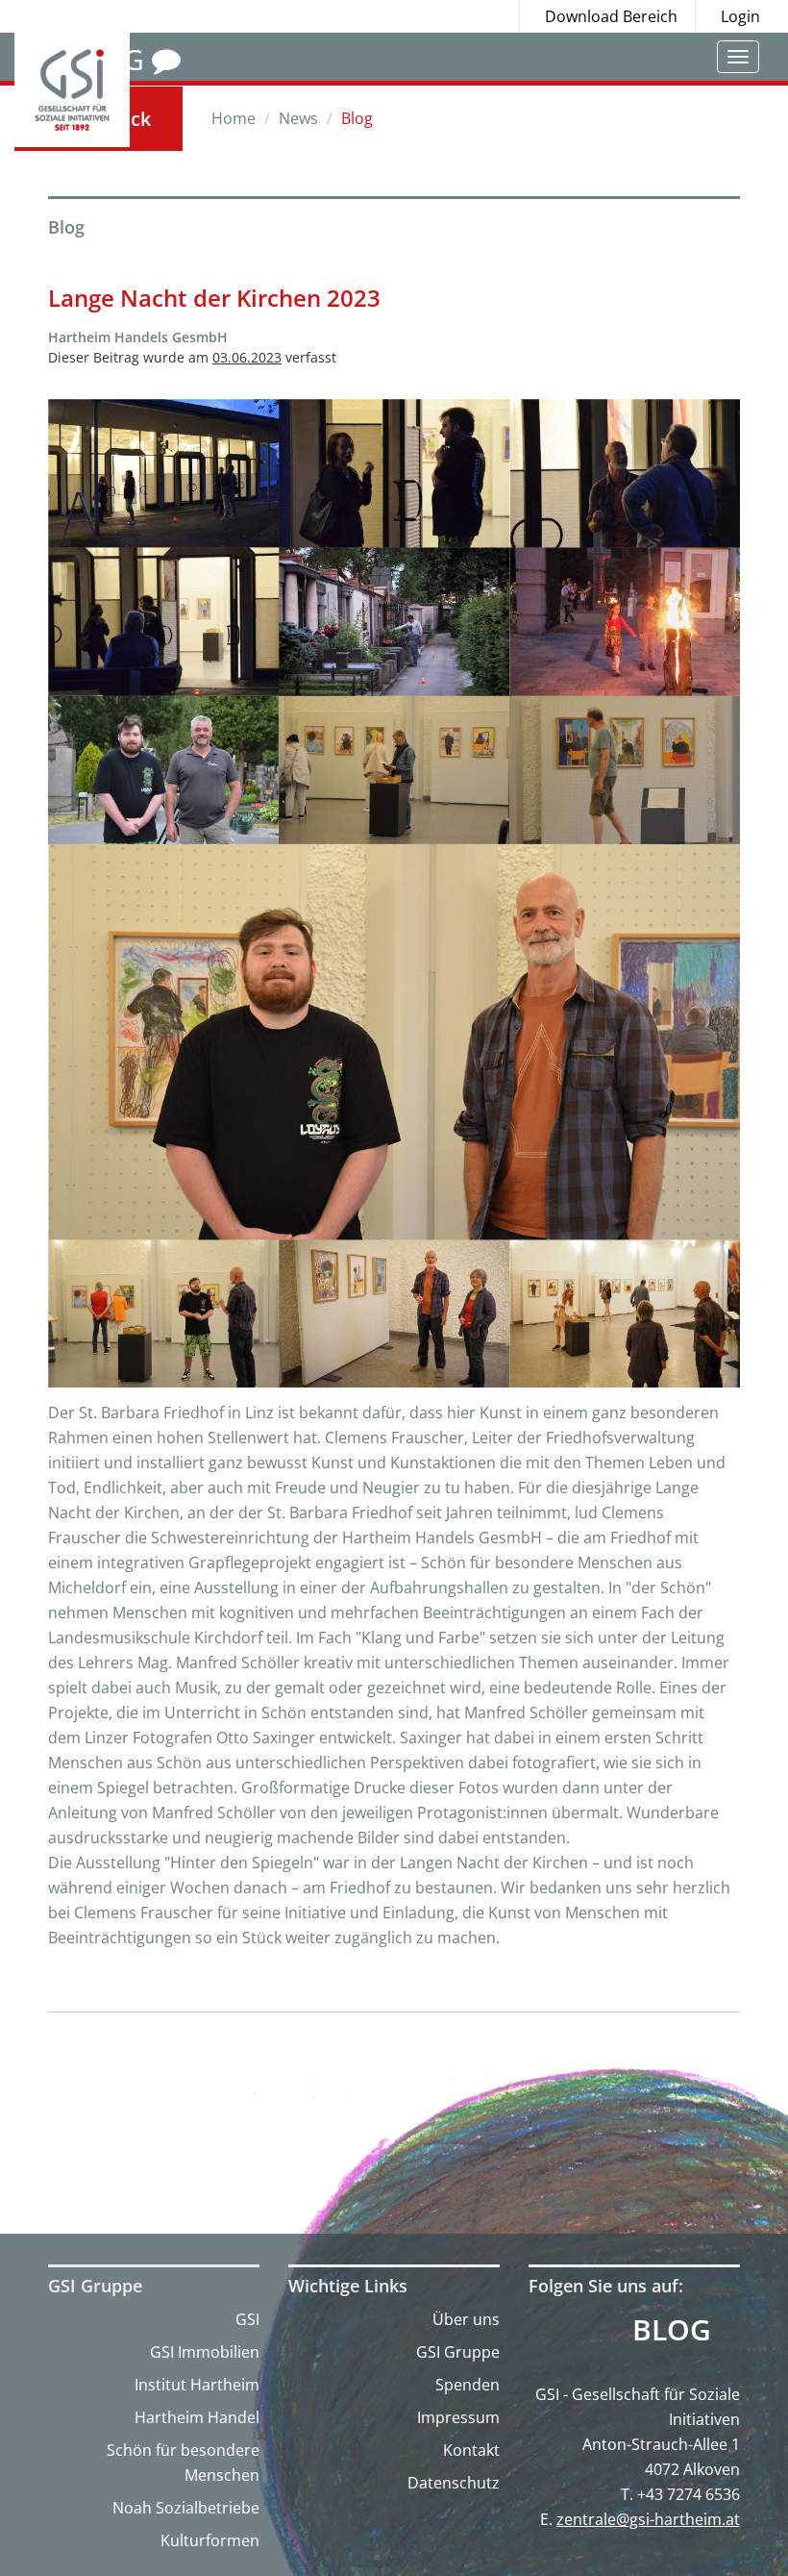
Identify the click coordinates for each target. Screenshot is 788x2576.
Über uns (466, 2319)
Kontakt (471, 2450)
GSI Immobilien (205, 2352)
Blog (672, 2330)
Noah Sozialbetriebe (186, 2508)
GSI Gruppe (458, 2352)
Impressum (458, 2417)
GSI (247, 2319)
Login (740, 16)
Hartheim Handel (197, 2417)
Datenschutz (454, 2483)
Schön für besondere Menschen (183, 2463)
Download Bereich (611, 16)
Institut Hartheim (197, 2385)
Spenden (468, 2385)
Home (234, 118)
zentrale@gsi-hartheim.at (648, 2519)
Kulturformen (210, 2540)
